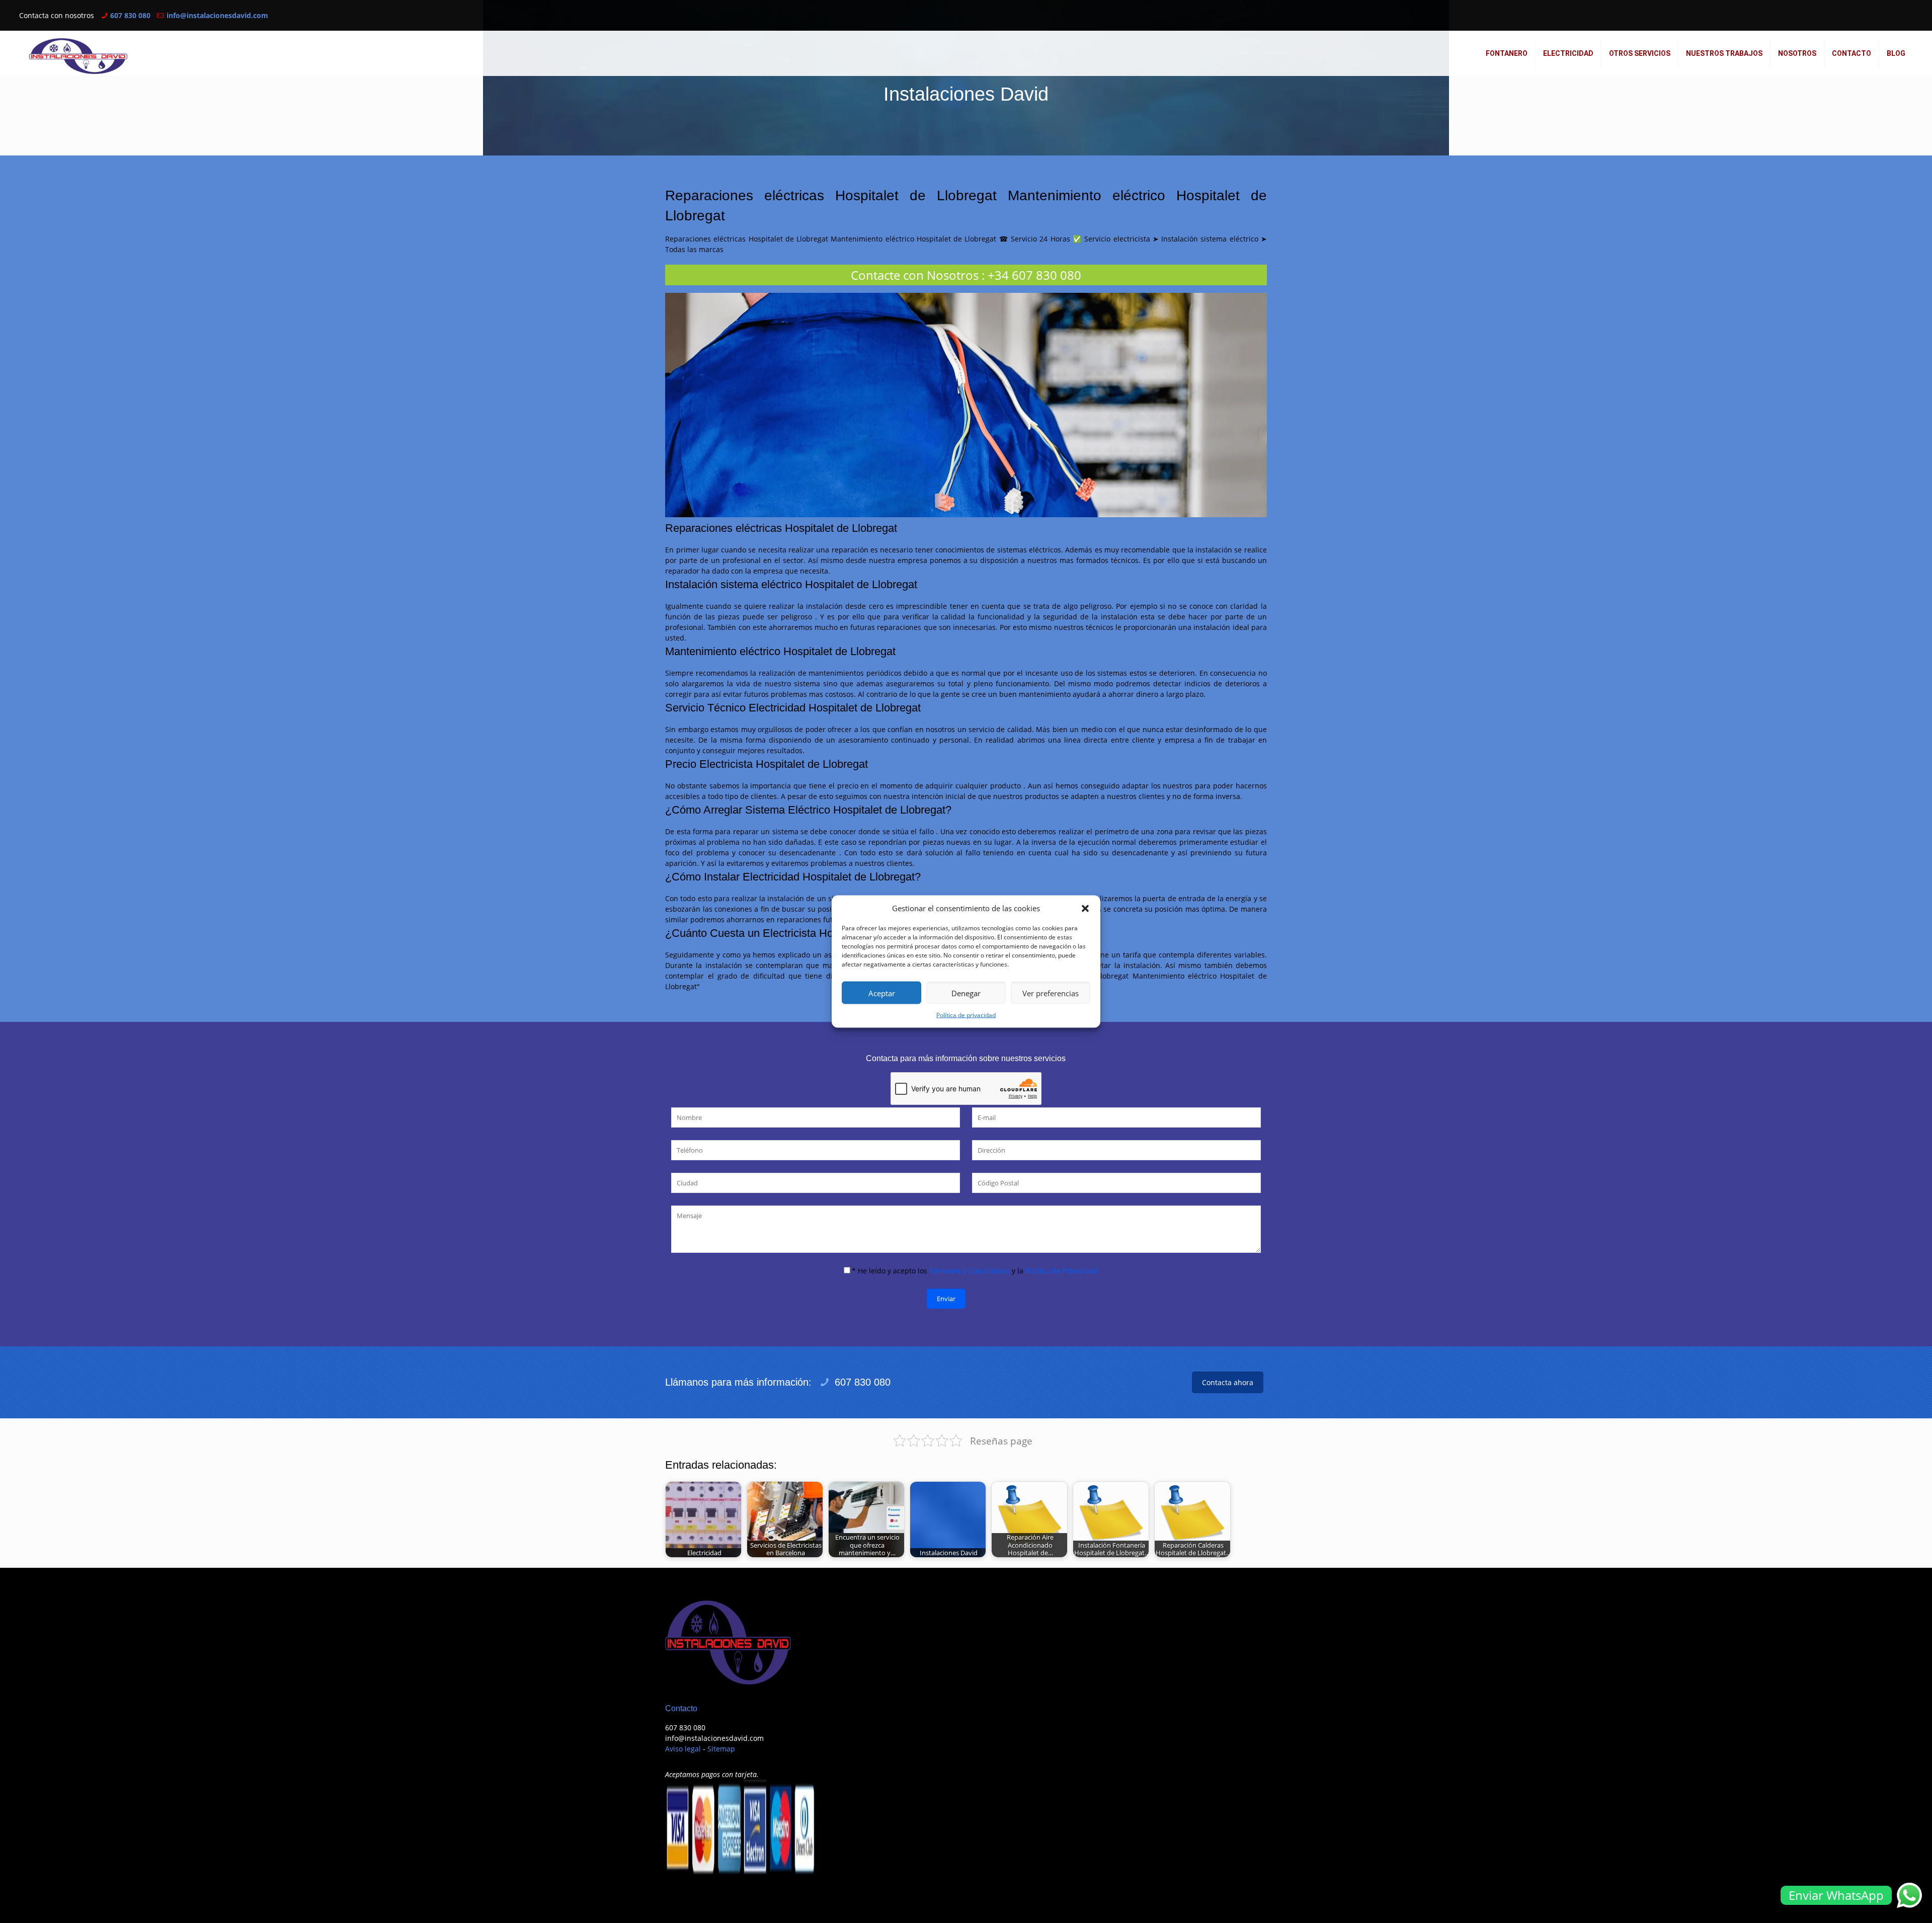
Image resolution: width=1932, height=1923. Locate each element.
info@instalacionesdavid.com (217, 15)
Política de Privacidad (1061, 1271)
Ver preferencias (1051, 993)
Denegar (966, 993)
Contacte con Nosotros (915, 275)
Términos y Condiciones (970, 1271)
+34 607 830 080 (1034, 275)
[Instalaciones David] (78, 56)
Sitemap (721, 1749)
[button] (1085, 908)
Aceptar (882, 993)
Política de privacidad (966, 1015)
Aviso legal (683, 1749)
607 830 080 (130, 15)
